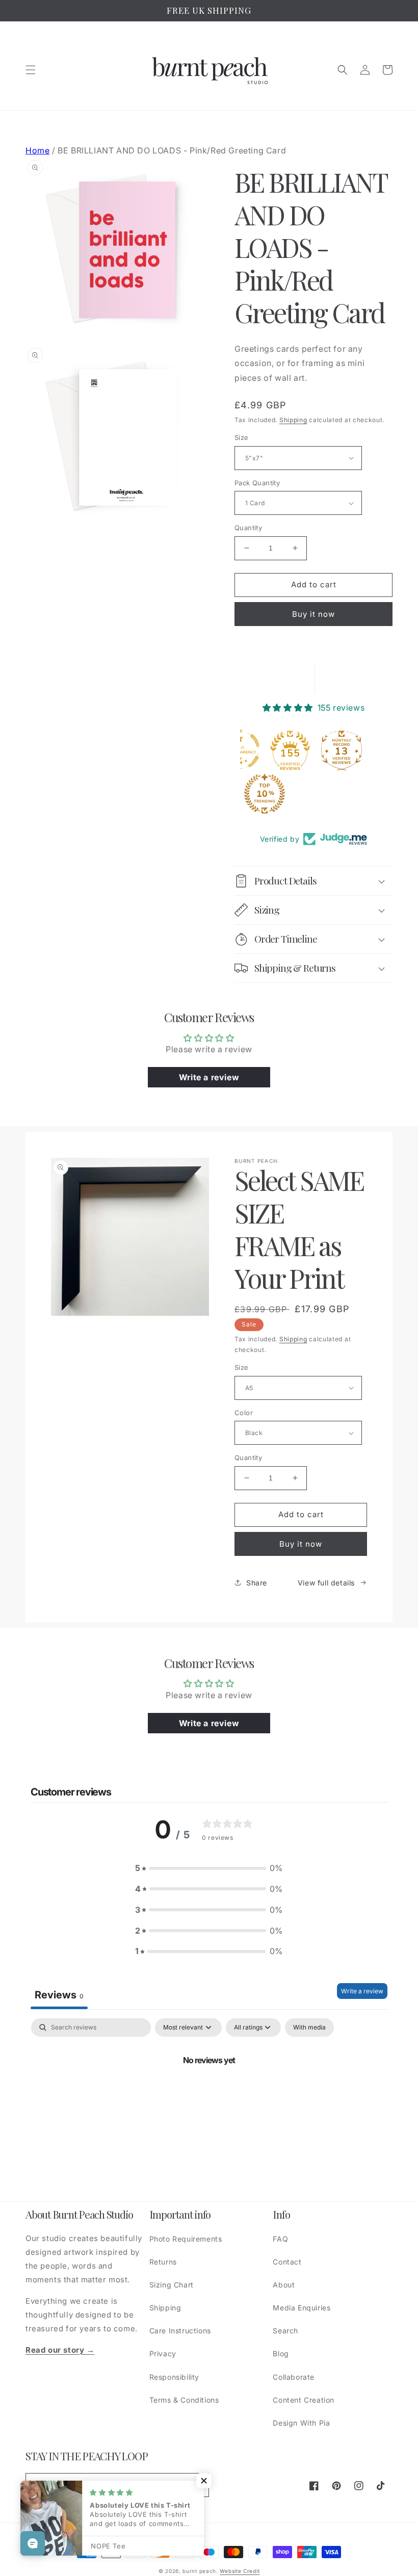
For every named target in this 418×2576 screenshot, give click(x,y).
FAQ (280, 2239)
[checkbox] (309, 2027)
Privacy (163, 2353)
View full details (326, 1583)
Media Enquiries (302, 2308)
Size (242, 437)
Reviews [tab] (59, 1995)
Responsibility (174, 2377)
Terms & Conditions (184, 2400)
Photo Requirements (186, 2239)
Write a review (362, 1991)
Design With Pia (301, 2423)
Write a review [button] (209, 1077)
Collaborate (294, 2377)
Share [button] (257, 1583)
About (284, 2285)
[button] (31, 70)
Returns (163, 2262)
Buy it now (313, 614)
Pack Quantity (257, 483)
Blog (281, 2353)
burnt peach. (200, 2571)
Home (37, 150)
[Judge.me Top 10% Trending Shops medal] (265, 794)
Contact (287, 2262)
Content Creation (304, 2400)
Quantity (248, 528)
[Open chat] (33, 2543)
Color (244, 1413)
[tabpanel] (209, 2095)
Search (285, 2331)
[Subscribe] (197, 2485)
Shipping (293, 420)
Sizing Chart (172, 2285)
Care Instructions (180, 2331)
